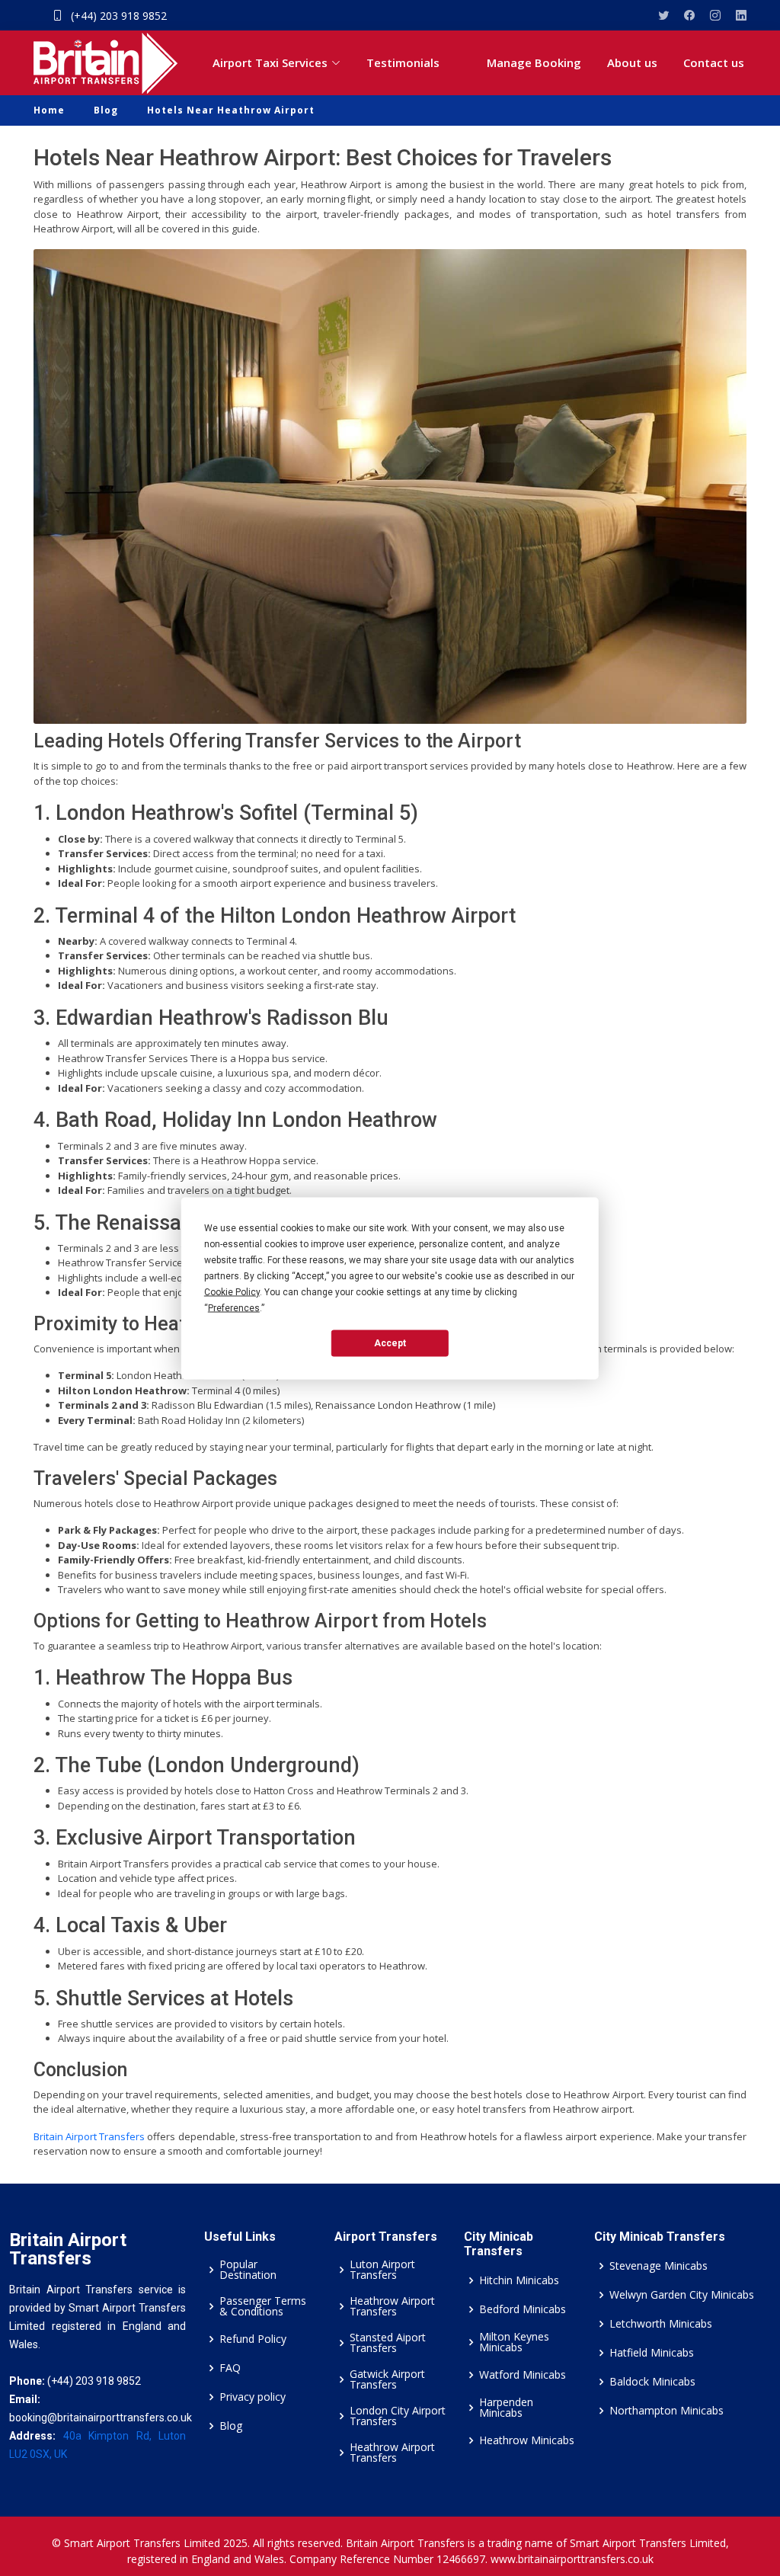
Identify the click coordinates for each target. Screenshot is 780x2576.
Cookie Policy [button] (232, 1291)
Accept (390, 1343)
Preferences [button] (234, 1307)
